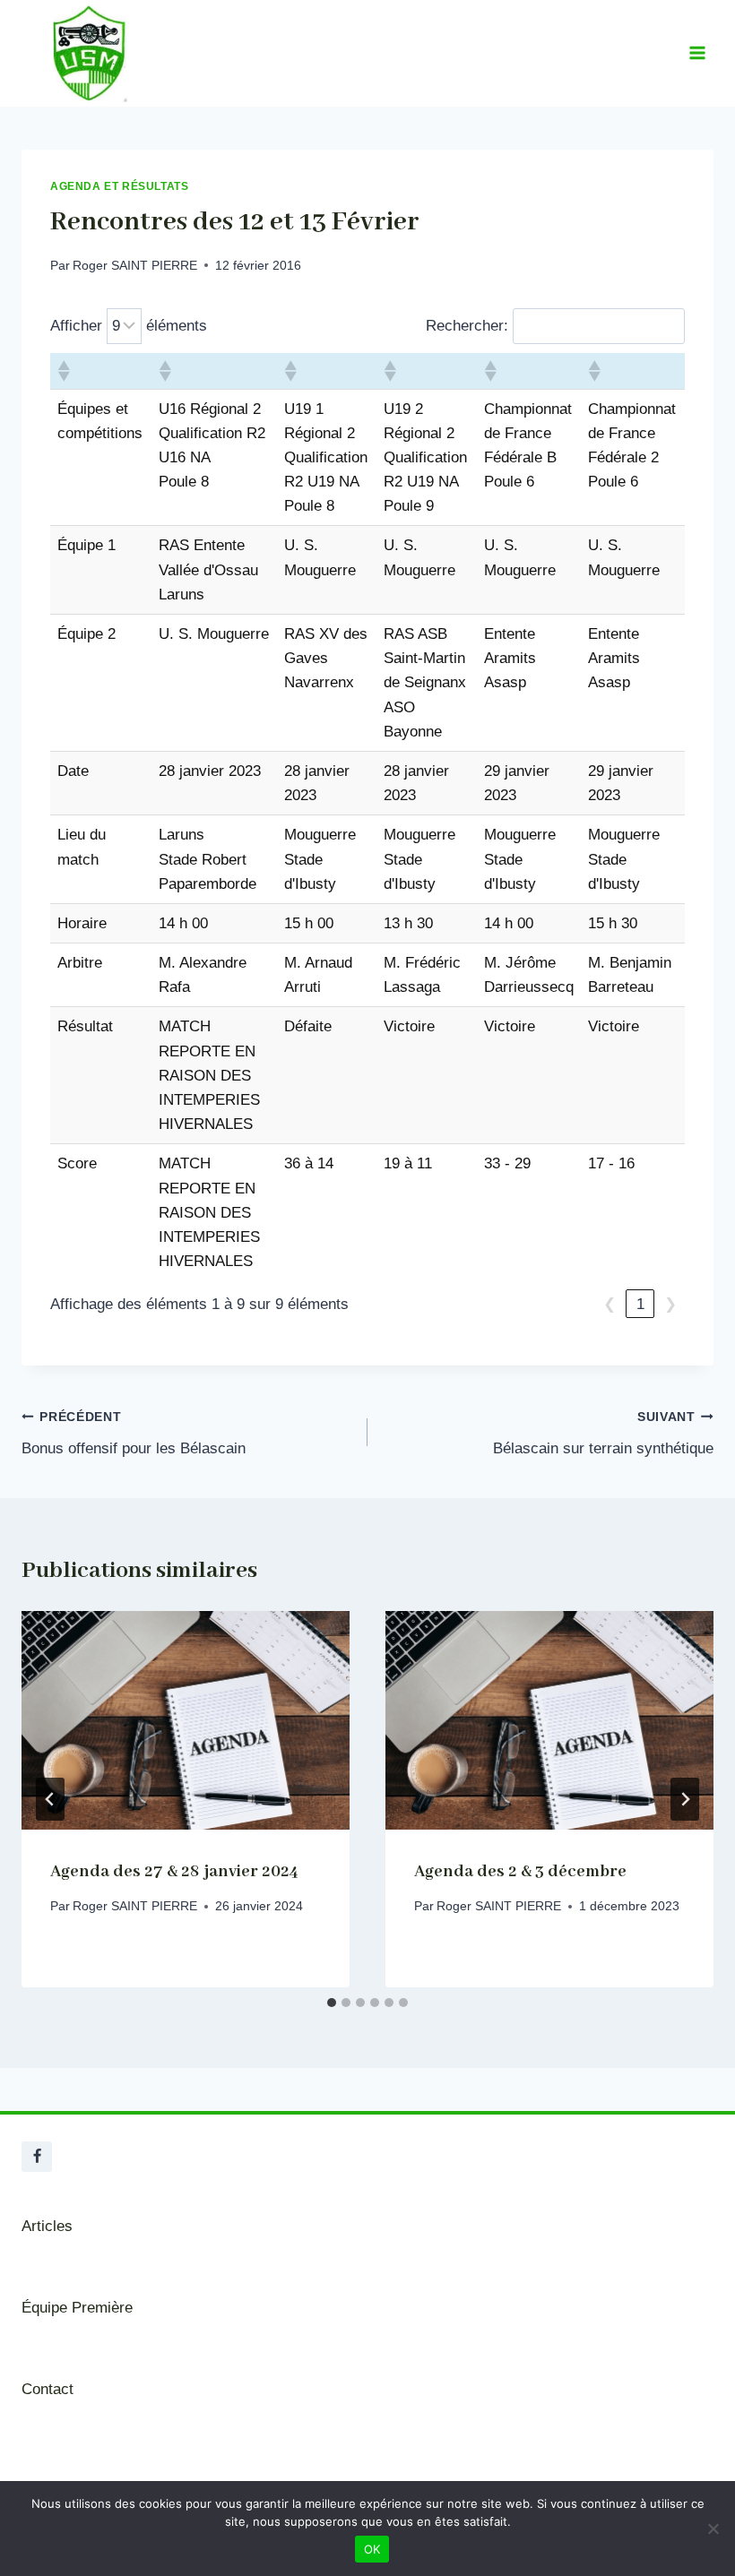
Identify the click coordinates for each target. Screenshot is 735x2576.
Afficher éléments (129, 326)
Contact (48, 2389)
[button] (63, 371)
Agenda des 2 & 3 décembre (520, 1872)
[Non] (713, 2529)
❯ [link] (670, 1304)
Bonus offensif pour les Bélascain (134, 1434)
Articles (47, 2226)
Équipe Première (77, 2308)
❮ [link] (610, 1304)
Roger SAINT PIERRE (135, 266)
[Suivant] (685, 1799)
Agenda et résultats (119, 186)
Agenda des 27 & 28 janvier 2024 (174, 1872)
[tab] (332, 2003)
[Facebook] (37, 2157)
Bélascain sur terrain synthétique (603, 1434)
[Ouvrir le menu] (697, 53)
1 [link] (640, 1304)
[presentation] (186, 1720)
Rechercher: (467, 326)
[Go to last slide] (50, 1799)
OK (372, 2549)
